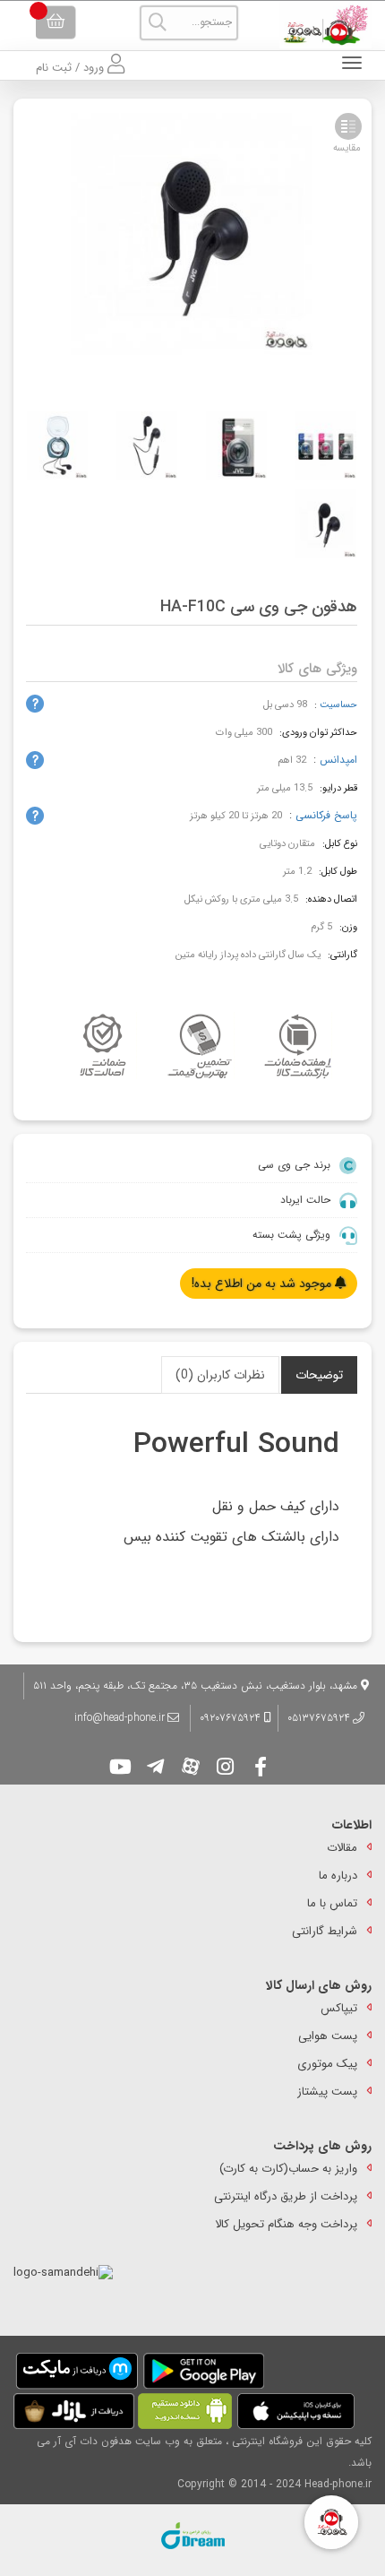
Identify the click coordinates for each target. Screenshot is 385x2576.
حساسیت (338, 705)
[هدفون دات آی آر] (321, 25)
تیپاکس (339, 2008)
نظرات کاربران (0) (220, 1375)
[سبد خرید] (56, 22)
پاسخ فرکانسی (326, 815)
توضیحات (319, 1375)
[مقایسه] (348, 126)
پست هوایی (328, 2036)
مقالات (342, 1848)
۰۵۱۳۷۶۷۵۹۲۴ (319, 1718)
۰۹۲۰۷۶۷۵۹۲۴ (232, 1718)
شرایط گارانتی (325, 1931)
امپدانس (338, 760)
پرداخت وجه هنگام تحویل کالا (286, 2224)
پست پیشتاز (327, 2092)
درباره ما (338, 1876)
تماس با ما (332, 1903)
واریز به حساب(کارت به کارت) (288, 2169)
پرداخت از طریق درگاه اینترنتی (286, 2196)
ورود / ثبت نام (72, 68)
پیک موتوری (327, 2064)
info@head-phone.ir (120, 1718)
